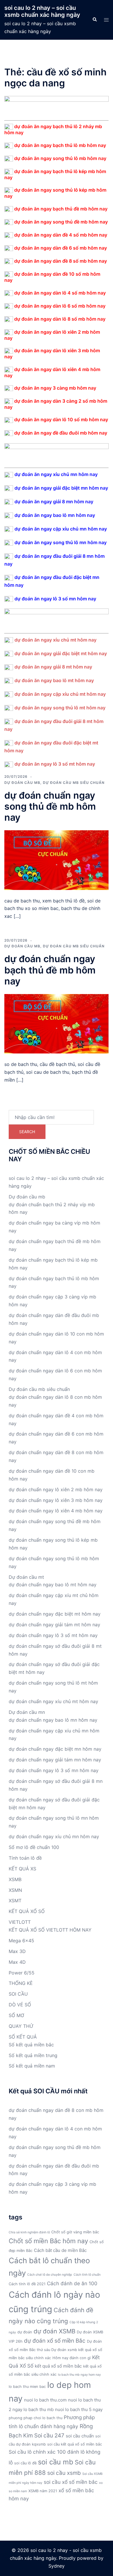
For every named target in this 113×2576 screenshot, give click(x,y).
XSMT (15, 1901)
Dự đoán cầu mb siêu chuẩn (74, 783)
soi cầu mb (56, 2462)
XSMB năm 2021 (43, 2491)
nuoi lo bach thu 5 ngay (79, 2409)
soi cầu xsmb (64, 2473)
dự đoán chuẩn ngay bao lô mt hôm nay (53, 1585)
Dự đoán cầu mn (27, 1712)
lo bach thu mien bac (27, 2387)
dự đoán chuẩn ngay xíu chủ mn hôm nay (54, 1836)
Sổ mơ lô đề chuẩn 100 (34, 1847)
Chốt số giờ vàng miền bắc (75, 2232)
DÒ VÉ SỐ (20, 2005)
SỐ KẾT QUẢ (23, 2037)
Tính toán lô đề (25, 1858)
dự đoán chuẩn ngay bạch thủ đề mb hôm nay (50, 970)
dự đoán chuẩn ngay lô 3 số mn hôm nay (54, 1770)
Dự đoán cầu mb (22, 783)
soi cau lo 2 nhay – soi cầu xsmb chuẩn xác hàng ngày (42, 11)
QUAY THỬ (21, 2026)
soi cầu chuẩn (80, 2436)
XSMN (15, 1890)
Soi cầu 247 (49, 2436)
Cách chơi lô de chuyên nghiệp (50, 2275)
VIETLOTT (20, 1922)
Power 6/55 (22, 1973)
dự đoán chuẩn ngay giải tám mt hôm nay (54, 1625)
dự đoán (25, 2332)
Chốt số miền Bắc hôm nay (48, 2241)
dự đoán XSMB (54, 2331)
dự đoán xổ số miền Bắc (55, 2341)
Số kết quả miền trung (33, 2055)
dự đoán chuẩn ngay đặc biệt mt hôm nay (55, 1614)
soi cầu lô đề (25, 2463)
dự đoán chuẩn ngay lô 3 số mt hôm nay (53, 1635)
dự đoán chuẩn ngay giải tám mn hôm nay (55, 1760)
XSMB (15, 1879)
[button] (94, 20)
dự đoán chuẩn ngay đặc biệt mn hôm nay (55, 1749)
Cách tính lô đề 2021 (27, 2284)
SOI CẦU (18, 1994)
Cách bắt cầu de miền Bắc (60, 2250)
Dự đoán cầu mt (26, 1577)
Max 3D (17, 1951)
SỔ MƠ (16, 2015)
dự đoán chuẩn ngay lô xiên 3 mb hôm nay (56, 1500)
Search (27, 1132)
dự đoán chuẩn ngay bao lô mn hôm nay (53, 1720)
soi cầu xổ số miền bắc (71, 2482)
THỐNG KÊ (21, 1983)
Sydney (57, 2566)
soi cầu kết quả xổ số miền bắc (75, 2444)
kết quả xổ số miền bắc (58, 2366)
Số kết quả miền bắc (31, 2045)
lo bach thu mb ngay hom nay (79, 2375)
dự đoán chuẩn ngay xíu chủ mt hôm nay (53, 1701)
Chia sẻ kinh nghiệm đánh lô (29, 2232)
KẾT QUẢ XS (22, 1869)
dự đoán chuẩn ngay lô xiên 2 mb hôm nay (56, 1489)
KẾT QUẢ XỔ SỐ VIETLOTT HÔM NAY (50, 1930)
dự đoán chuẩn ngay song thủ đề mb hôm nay (50, 806)
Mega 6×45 (21, 1941)
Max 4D (17, 1962)
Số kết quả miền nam (32, 2066)
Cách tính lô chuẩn (87, 2275)
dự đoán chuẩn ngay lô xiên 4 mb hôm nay (56, 1511)
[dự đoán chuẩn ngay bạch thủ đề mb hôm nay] (57, 1023)
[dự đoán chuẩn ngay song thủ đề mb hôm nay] (57, 860)
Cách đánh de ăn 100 (72, 2283)
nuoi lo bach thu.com (45, 2400)
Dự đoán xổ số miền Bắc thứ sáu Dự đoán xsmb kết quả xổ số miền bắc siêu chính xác (55, 2350)
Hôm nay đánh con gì (72, 2358)
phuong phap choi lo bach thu (35, 2418)
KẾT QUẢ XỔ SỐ (27, 1911)
